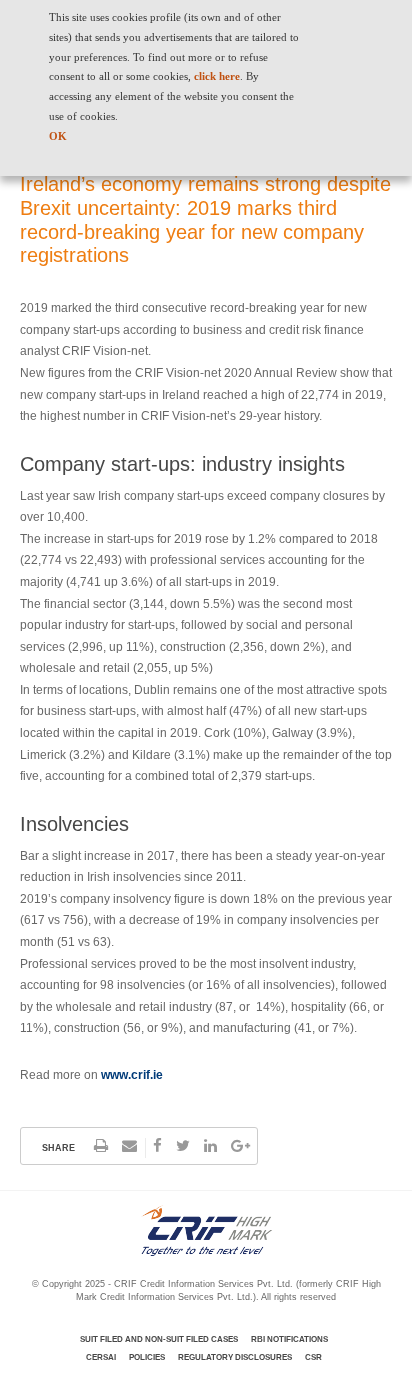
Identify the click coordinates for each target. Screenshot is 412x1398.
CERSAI (101, 1357)
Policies (147, 1357)
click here (217, 76)
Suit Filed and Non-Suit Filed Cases (159, 1339)
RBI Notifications (289, 1339)
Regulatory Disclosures (235, 1357)
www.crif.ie (132, 1075)
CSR (313, 1357)
